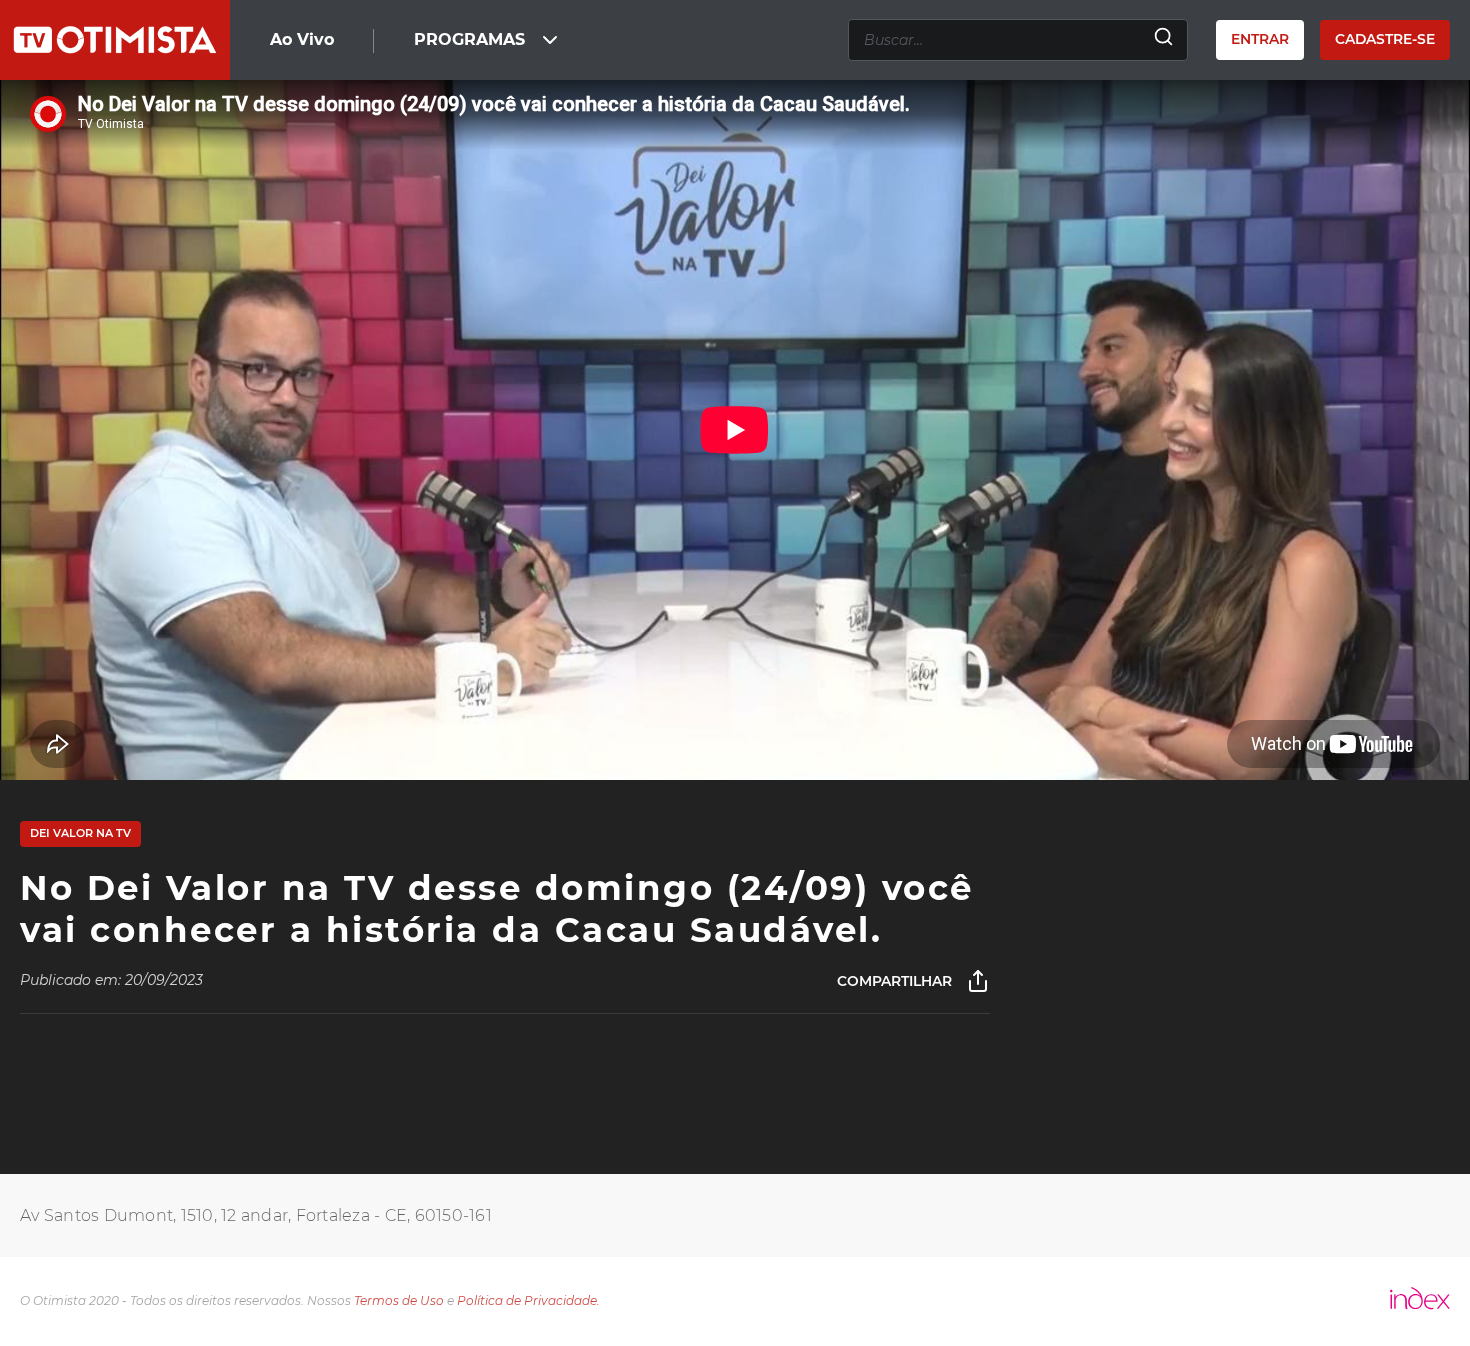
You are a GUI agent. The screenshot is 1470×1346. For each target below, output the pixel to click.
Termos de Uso (399, 1300)
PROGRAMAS (469, 39)
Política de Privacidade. (528, 1300)
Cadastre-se (1385, 39)
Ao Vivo (302, 39)
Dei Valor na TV (80, 833)
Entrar (1260, 39)
